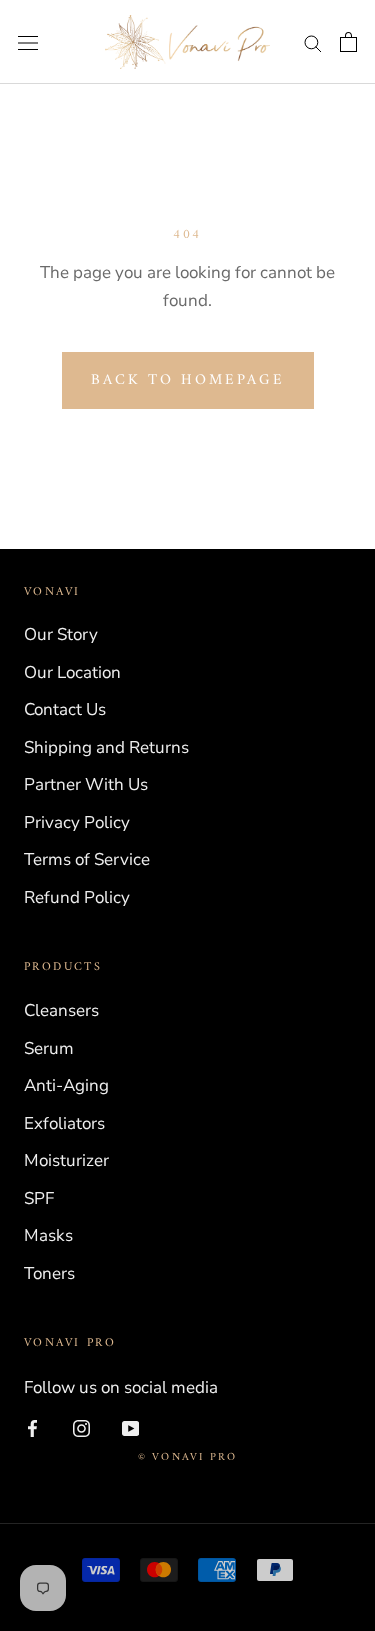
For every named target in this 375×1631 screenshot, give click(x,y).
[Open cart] (348, 42)
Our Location (72, 672)
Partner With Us (86, 784)
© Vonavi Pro (187, 1457)
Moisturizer (66, 1160)
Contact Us (65, 709)
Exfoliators (64, 1123)
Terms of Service (87, 859)
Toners (49, 1273)
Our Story (61, 634)
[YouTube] (130, 1427)
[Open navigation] (28, 42)
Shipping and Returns (106, 747)
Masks (48, 1235)
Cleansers (61, 1010)
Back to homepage (188, 380)
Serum (49, 1048)
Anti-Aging (66, 1085)
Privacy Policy (77, 822)
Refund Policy (77, 897)
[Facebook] (32, 1427)
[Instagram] (81, 1427)
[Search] (313, 42)
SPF (39, 1198)
